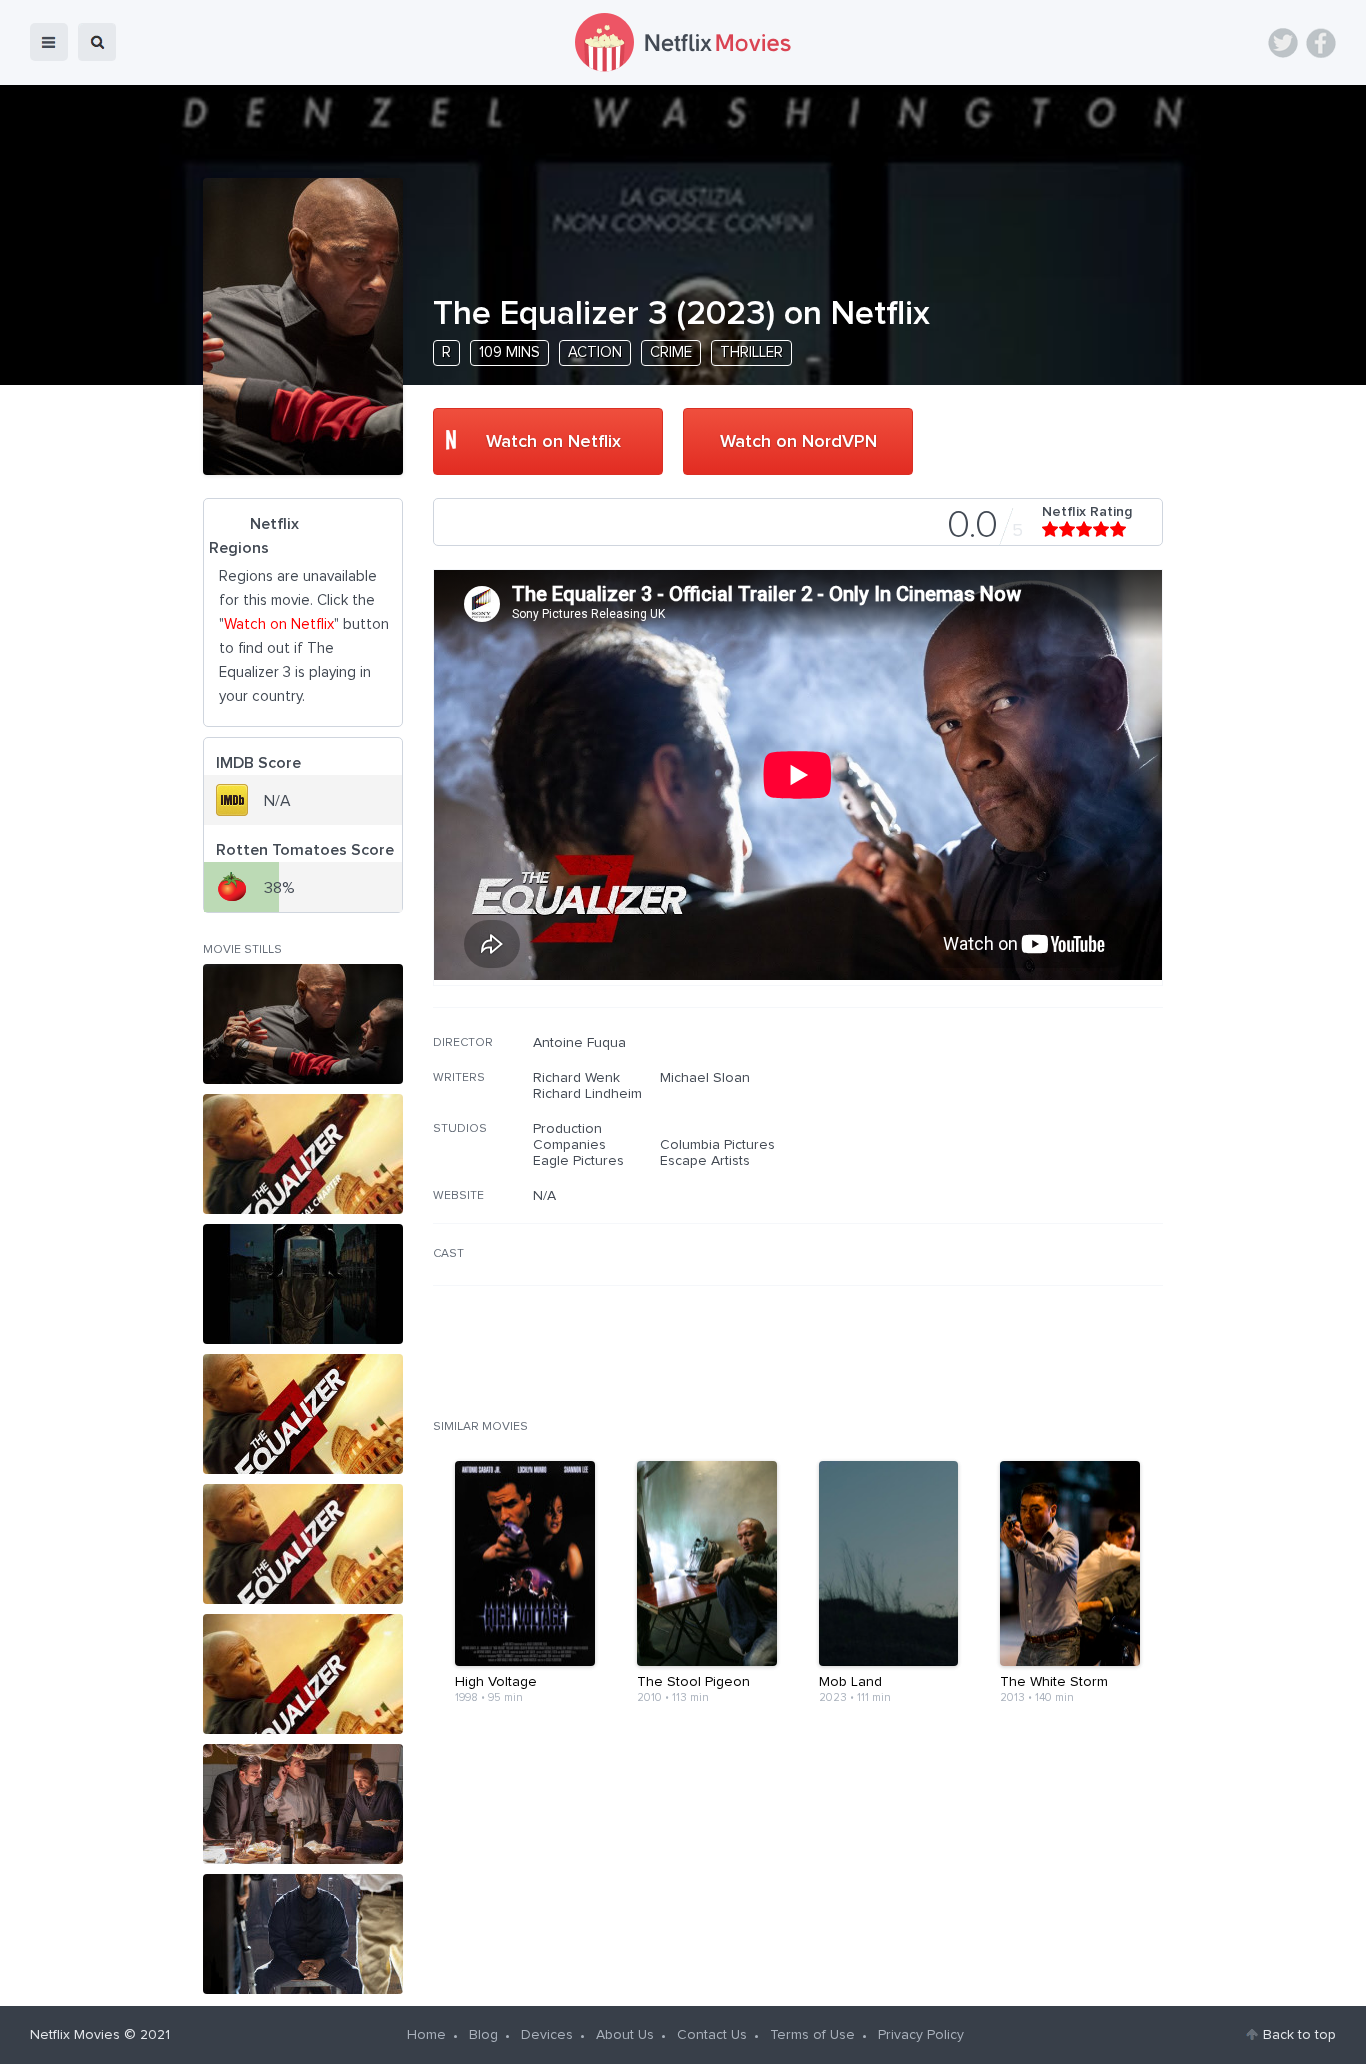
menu (49, 42)
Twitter (1283, 43)
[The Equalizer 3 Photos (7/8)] (303, 1804)
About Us (625, 2035)
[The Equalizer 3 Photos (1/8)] (303, 1024)
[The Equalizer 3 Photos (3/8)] (303, 1284)
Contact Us (712, 2035)
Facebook (1321, 43)
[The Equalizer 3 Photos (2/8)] (303, 1154)
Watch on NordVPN (798, 442)
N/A (544, 1196)
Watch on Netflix (553, 442)
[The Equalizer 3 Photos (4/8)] (303, 1414)
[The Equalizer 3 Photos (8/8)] (303, 1934)
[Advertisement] (1013, 1163)
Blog (483, 2035)
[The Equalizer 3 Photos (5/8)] (303, 1544)
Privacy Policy (921, 2035)
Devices (547, 2035)
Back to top (1299, 2035)
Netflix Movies (75, 2035)
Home (426, 2035)
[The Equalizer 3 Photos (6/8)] (303, 1674)
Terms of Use (812, 2035)
